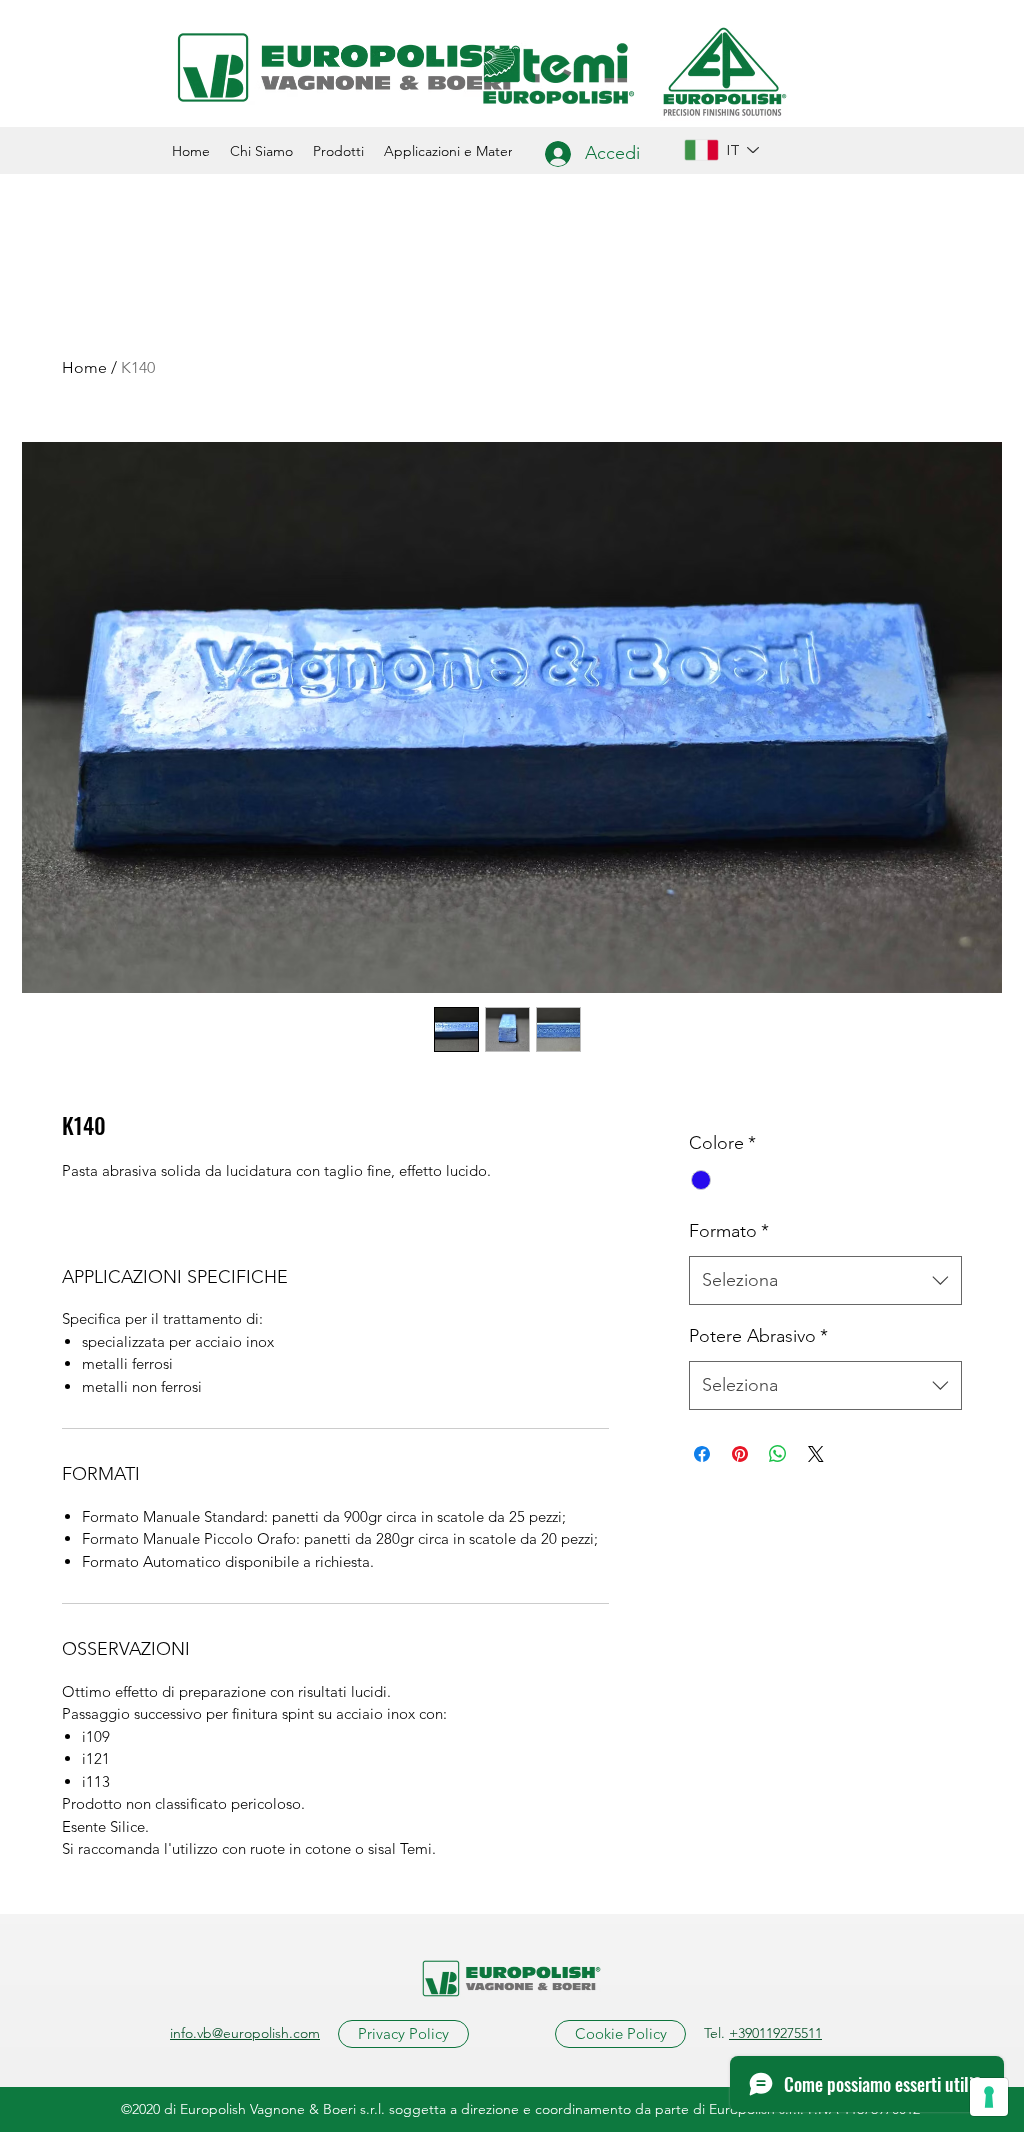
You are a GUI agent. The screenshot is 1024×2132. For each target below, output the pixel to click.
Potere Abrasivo (758, 1336)
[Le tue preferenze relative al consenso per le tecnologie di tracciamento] (989, 2097)
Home (84, 367)
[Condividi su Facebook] (702, 1454)
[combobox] (825, 1281)
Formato (729, 1231)
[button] (338, 151)
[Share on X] (816, 1454)
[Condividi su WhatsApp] (778, 1454)
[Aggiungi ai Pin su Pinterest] (740, 1454)
